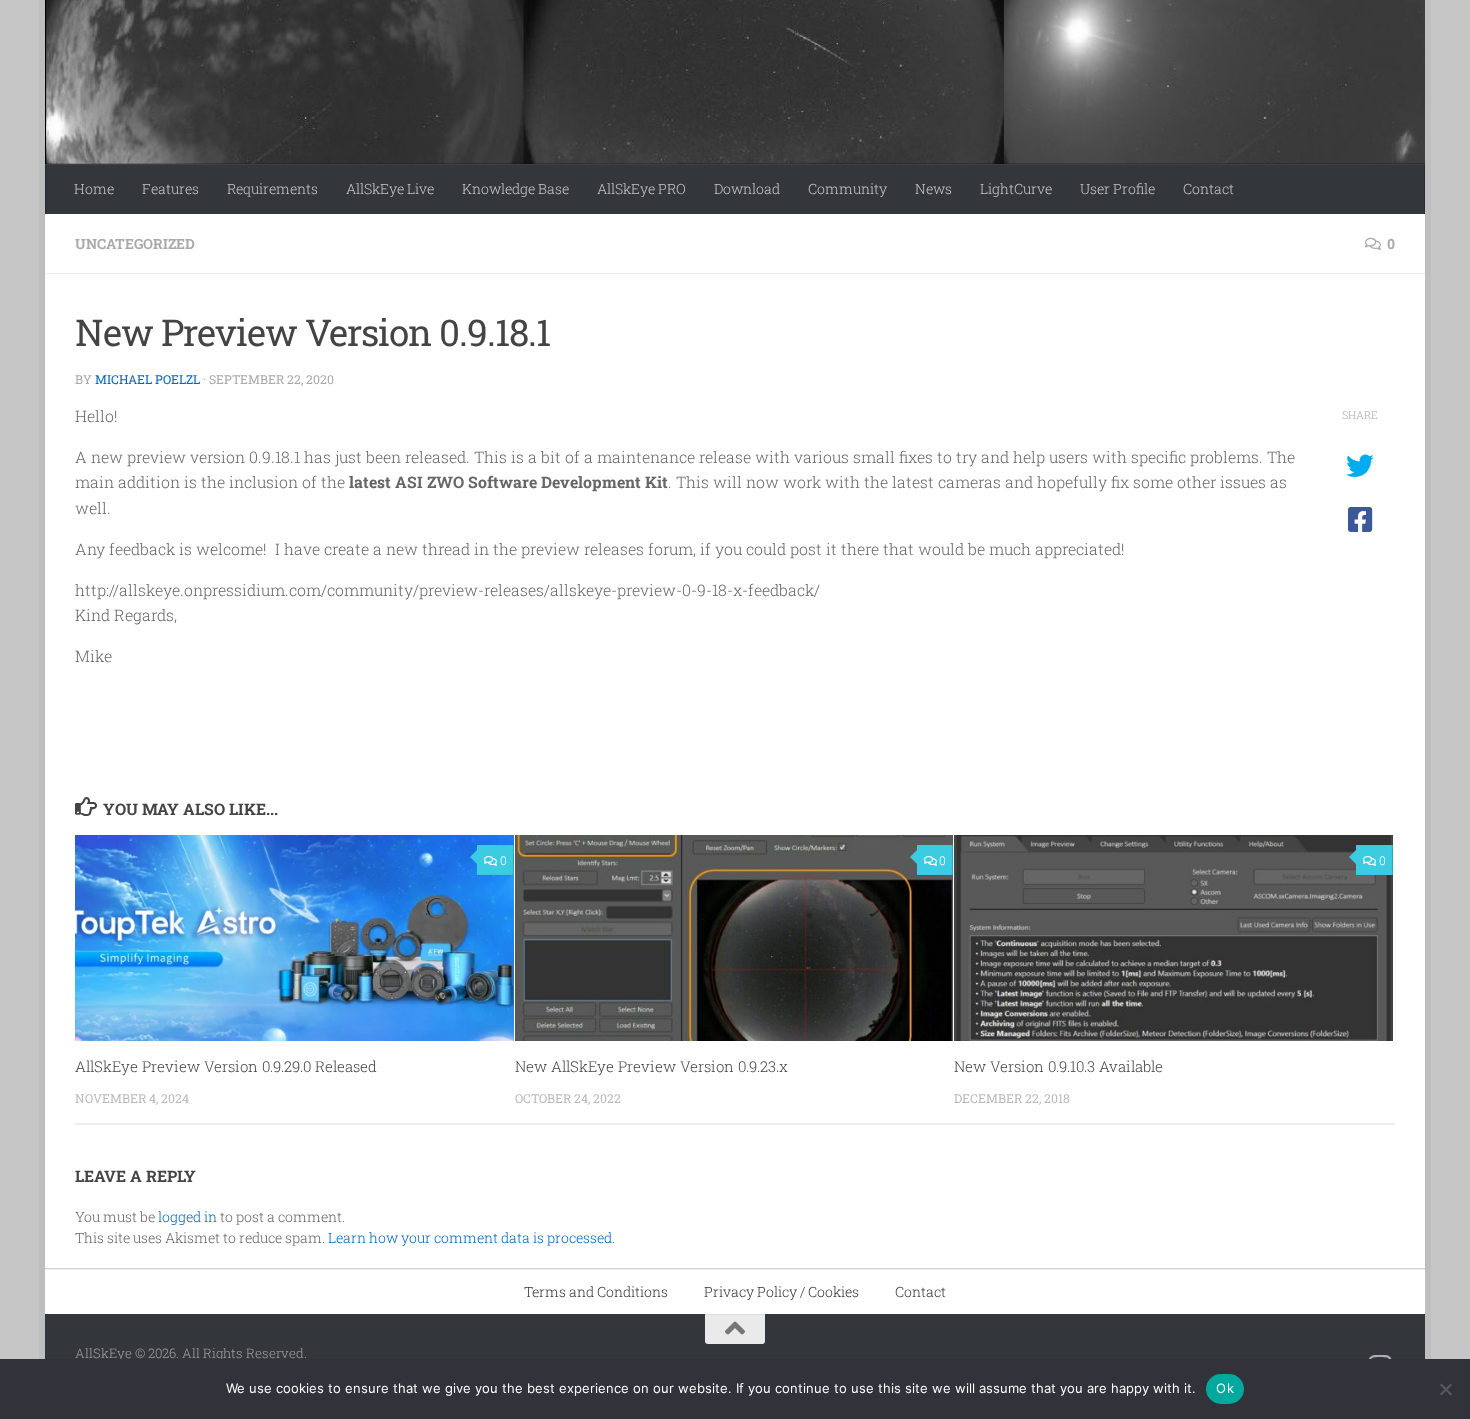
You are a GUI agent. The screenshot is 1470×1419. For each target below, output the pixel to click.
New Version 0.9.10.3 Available (1058, 1066)
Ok (1225, 1388)
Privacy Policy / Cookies (781, 1291)
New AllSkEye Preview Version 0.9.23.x (651, 1066)
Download (747, 188)
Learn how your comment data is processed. (471, 1237)
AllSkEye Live (390, 188)
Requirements (272, 188)
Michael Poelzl (147, 379)
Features (170, 188)
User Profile (1117, 188)
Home (94, 188)
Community (847, 188)
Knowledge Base (515, 188)
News (933, 188)
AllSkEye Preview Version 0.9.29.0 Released (226, 1066)
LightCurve (1016, 188)
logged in (187, 1216)
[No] (1445, 1389)
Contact (1208, 188)
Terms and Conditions (596, 1291)
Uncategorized (135, 243)
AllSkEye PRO (641, 188)
